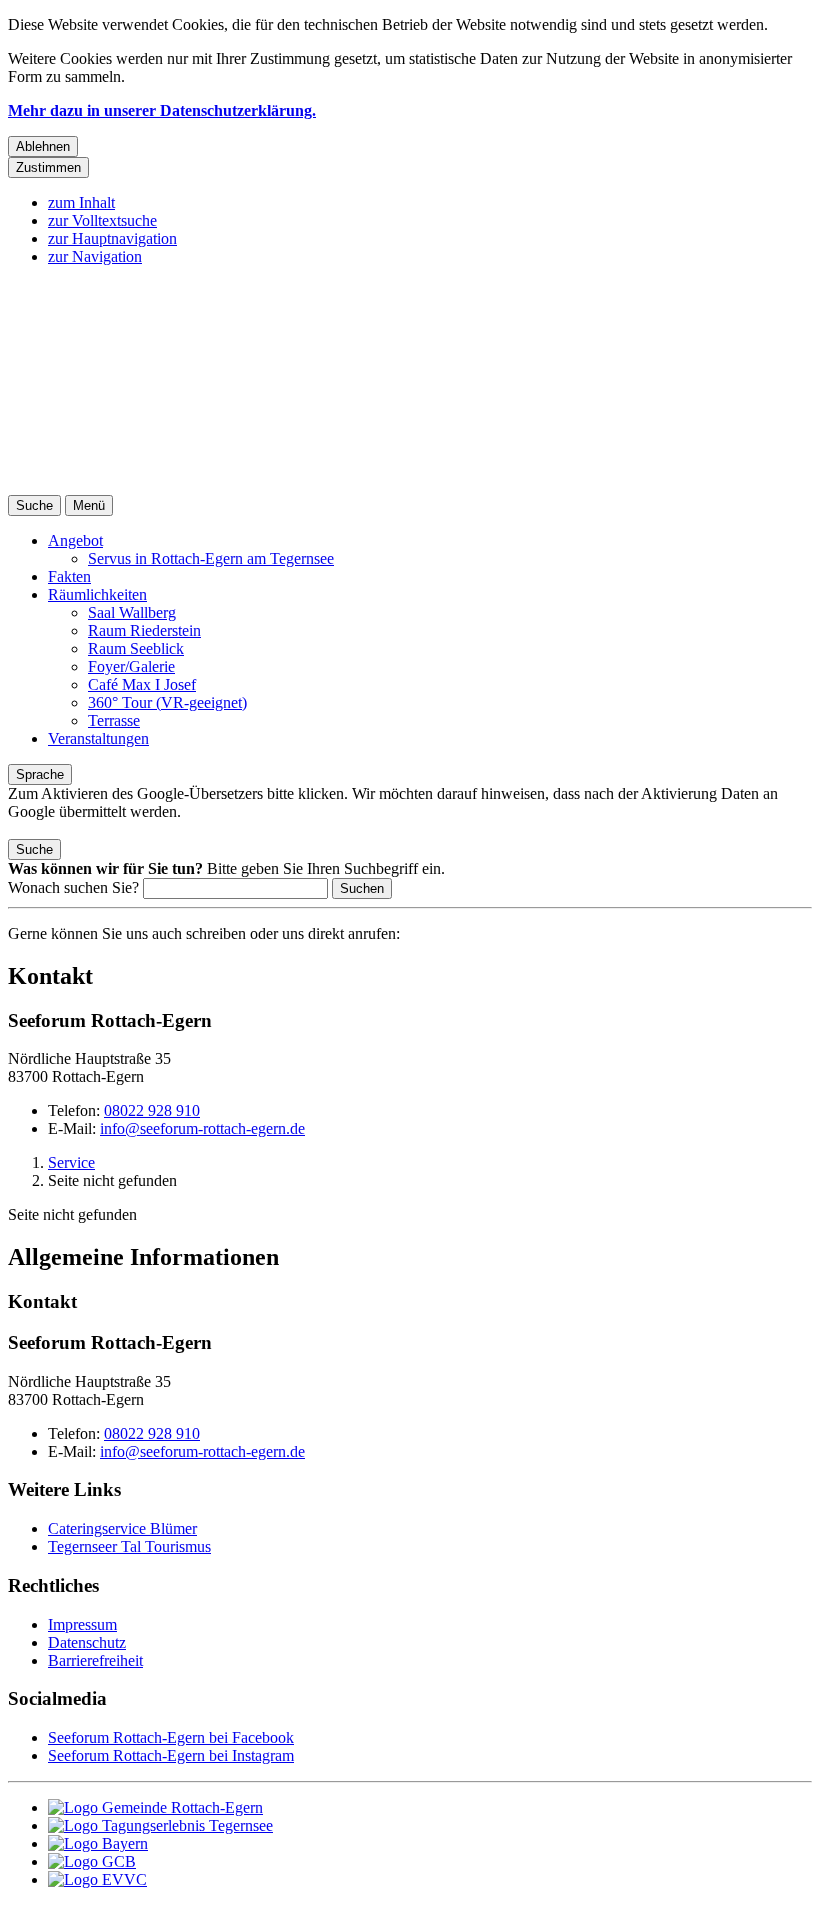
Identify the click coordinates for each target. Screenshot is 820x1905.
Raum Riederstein (144, 630)
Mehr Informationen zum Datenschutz (128, 829)
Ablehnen (43, 146)
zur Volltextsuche (102, 220)
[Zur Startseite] (410, 485)
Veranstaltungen (98, 738)
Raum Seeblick (136, 648)
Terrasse (114, 720)
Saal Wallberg (132, 612)
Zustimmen (48, 167)
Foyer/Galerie (131, 666)
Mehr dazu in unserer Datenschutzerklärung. (162, 110)
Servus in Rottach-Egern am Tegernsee (211, 558)
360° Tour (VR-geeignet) (167, 702)
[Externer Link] (430, 1808)
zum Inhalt (81, 202)
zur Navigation (95, 256)
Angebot (75, 540)
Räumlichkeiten (97, 594)
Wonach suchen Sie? (73, 887)
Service (71, 1162)
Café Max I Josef (142, 684)
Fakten (69, 576)
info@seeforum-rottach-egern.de (202, 1128)
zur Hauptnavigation (112, 238)
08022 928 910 (152, 1110)
